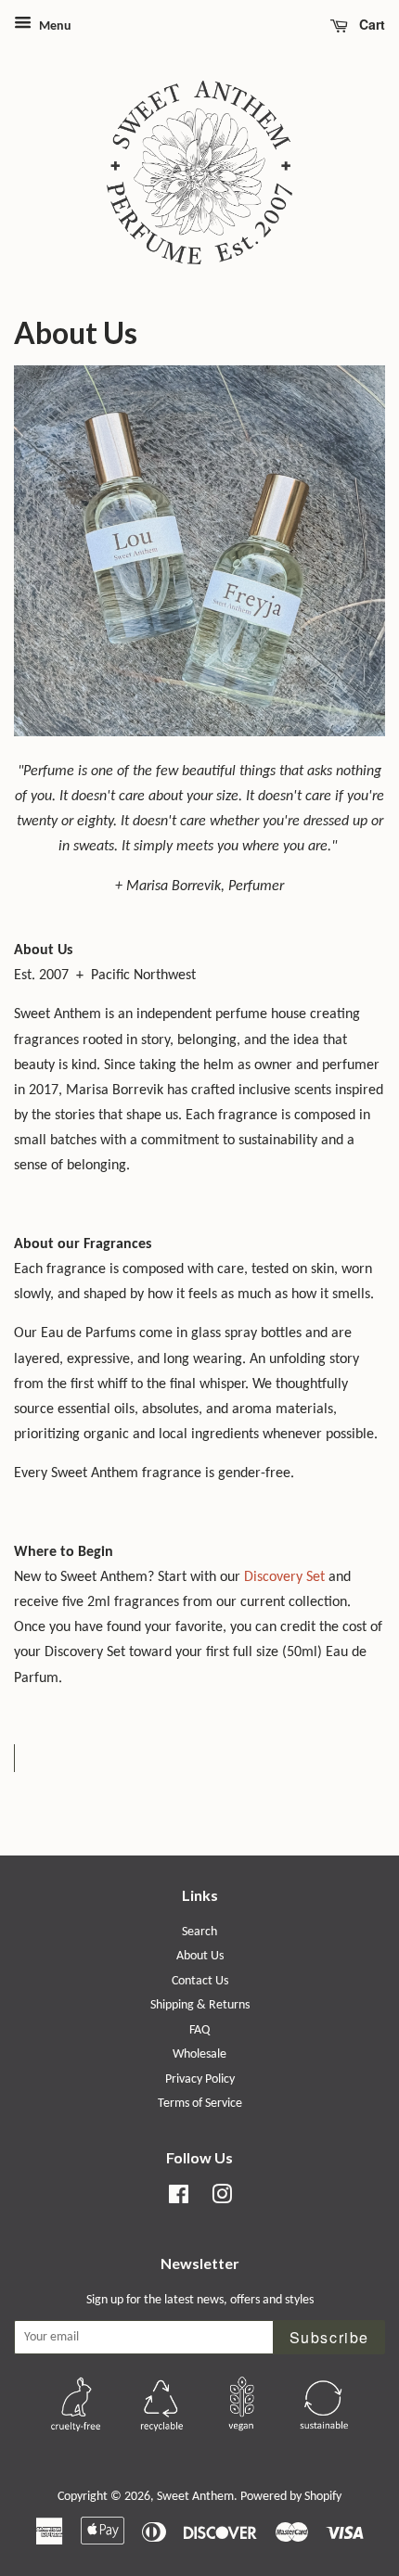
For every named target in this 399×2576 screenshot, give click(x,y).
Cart (370, 24)
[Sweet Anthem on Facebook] (179, 2199)
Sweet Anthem (195, 2497)
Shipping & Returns (200, 2005)
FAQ (199, 2030)
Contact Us (200, 1981)
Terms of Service (200, 2104)
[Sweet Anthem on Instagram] (222, 2199)
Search (199, 1932)
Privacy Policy (200, 2079)
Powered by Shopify (291, 2497)
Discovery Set (284, 1577)
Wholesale (199, 2054)
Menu (54, 26)
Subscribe (329, 2337)
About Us (200, 1956)
